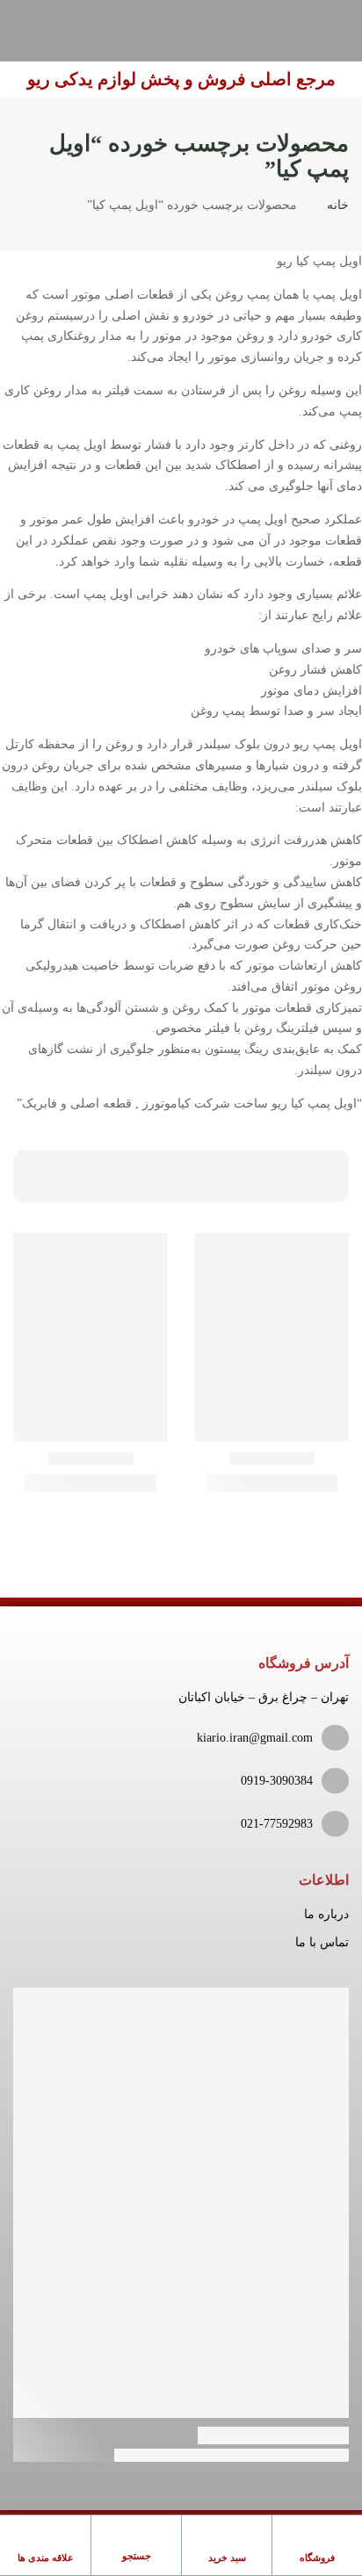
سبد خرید (227, 2558)
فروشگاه (317, 2558)
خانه (338, 205)
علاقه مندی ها (46, 2558)
